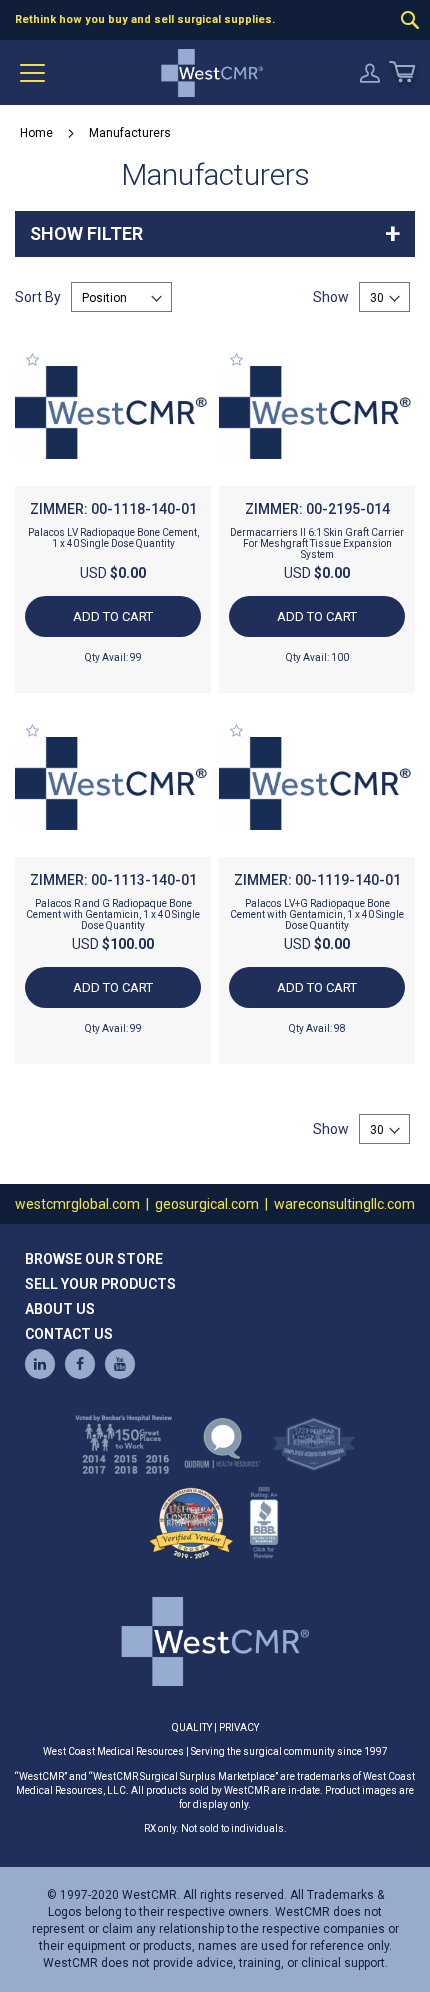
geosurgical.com (207, 1204)
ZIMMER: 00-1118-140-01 (113, 509)
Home (36, 133)
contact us (69, 1334)
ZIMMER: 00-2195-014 (317, 509)
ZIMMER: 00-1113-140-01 (113, 880)
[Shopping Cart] (400, 72)
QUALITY (192, 1727)
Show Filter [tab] (86, 233)
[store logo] (212, 72)
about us (60, 1309)
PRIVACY (239, 1727)
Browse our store (94, 1259)
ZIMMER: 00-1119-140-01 (317, 880)
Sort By (38, 297)
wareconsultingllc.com (344, 1204)
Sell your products (100, 1284)
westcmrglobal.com (77, 1204)
